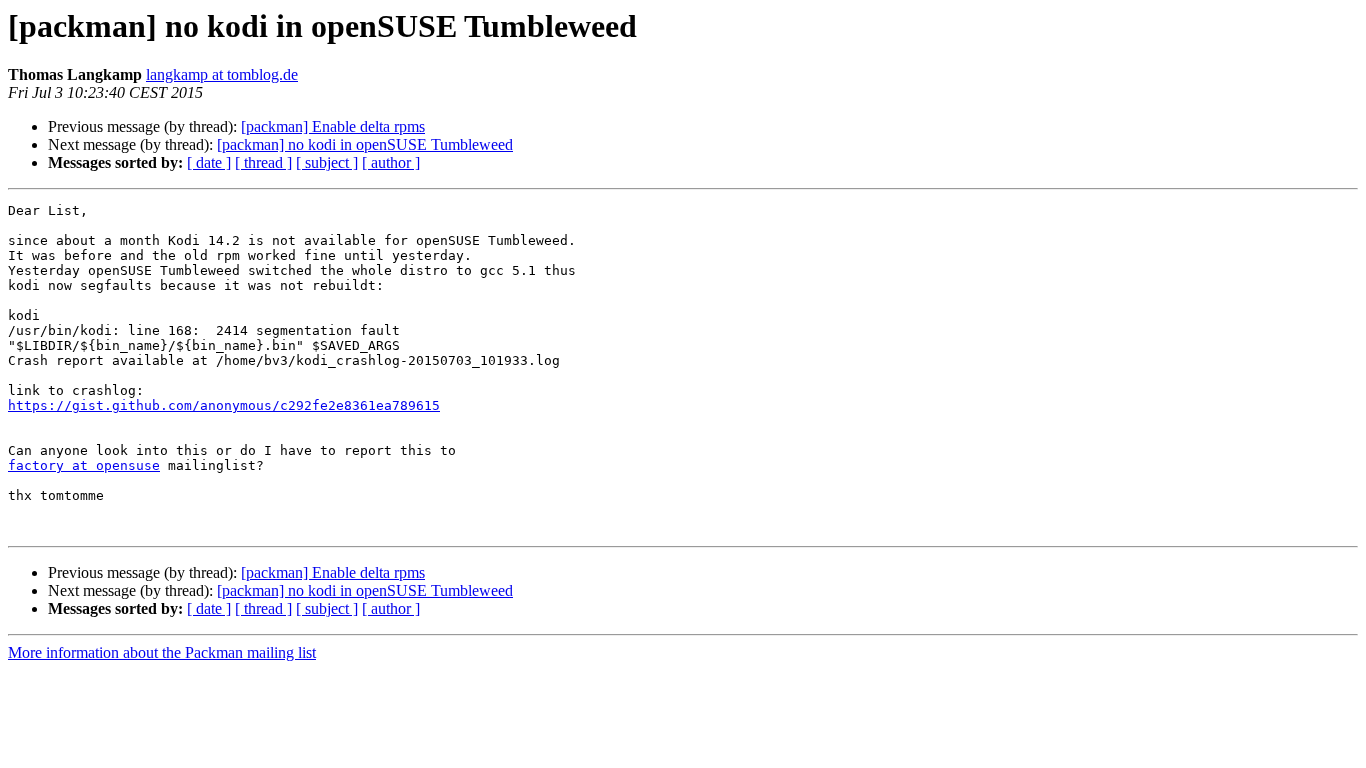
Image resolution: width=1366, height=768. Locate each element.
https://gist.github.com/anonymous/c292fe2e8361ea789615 (224, 405)
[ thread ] (263, 162)
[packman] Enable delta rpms (333, 126)
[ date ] (209, 162)
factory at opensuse (84, 465)
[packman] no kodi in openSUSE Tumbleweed (365, 144)
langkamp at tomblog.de (222, 74)
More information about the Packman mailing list (162, 652)
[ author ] (391, 162)
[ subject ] (327, 162)
